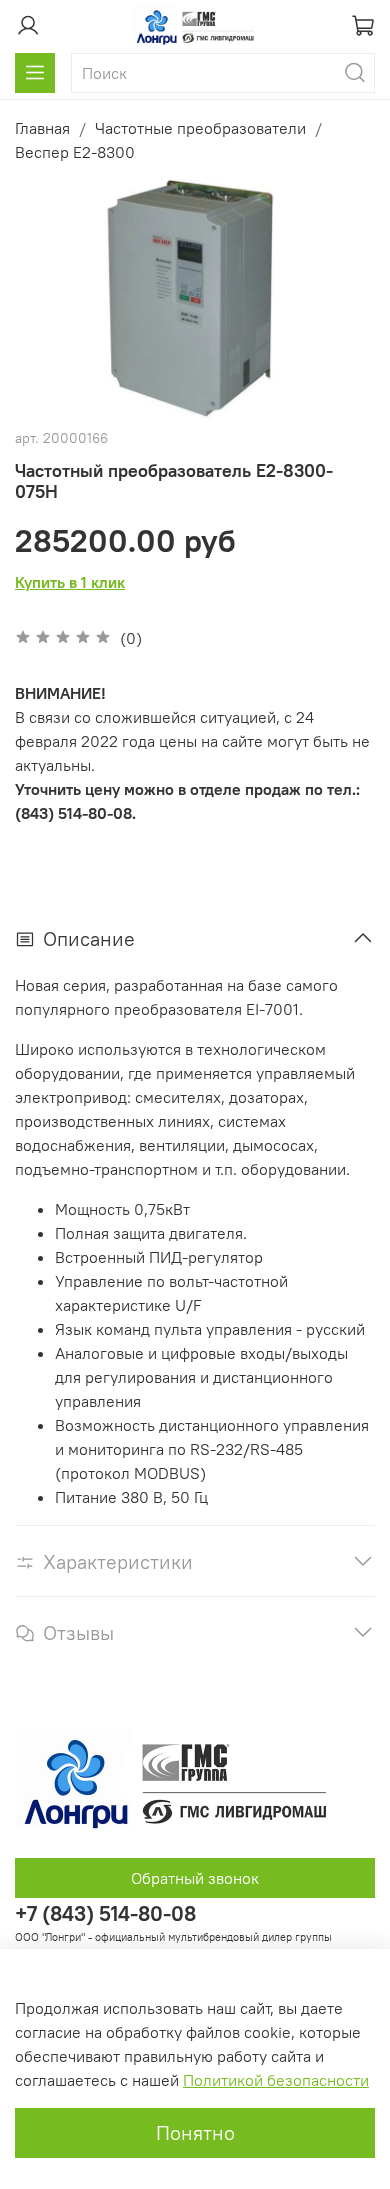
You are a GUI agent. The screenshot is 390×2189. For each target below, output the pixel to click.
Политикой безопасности (276, 2080)
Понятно (195, 2132)
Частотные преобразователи (200, 128)
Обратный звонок (195, 1878)
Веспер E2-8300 (75, 152)
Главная (42, 128)
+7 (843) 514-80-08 (105, 1913)
